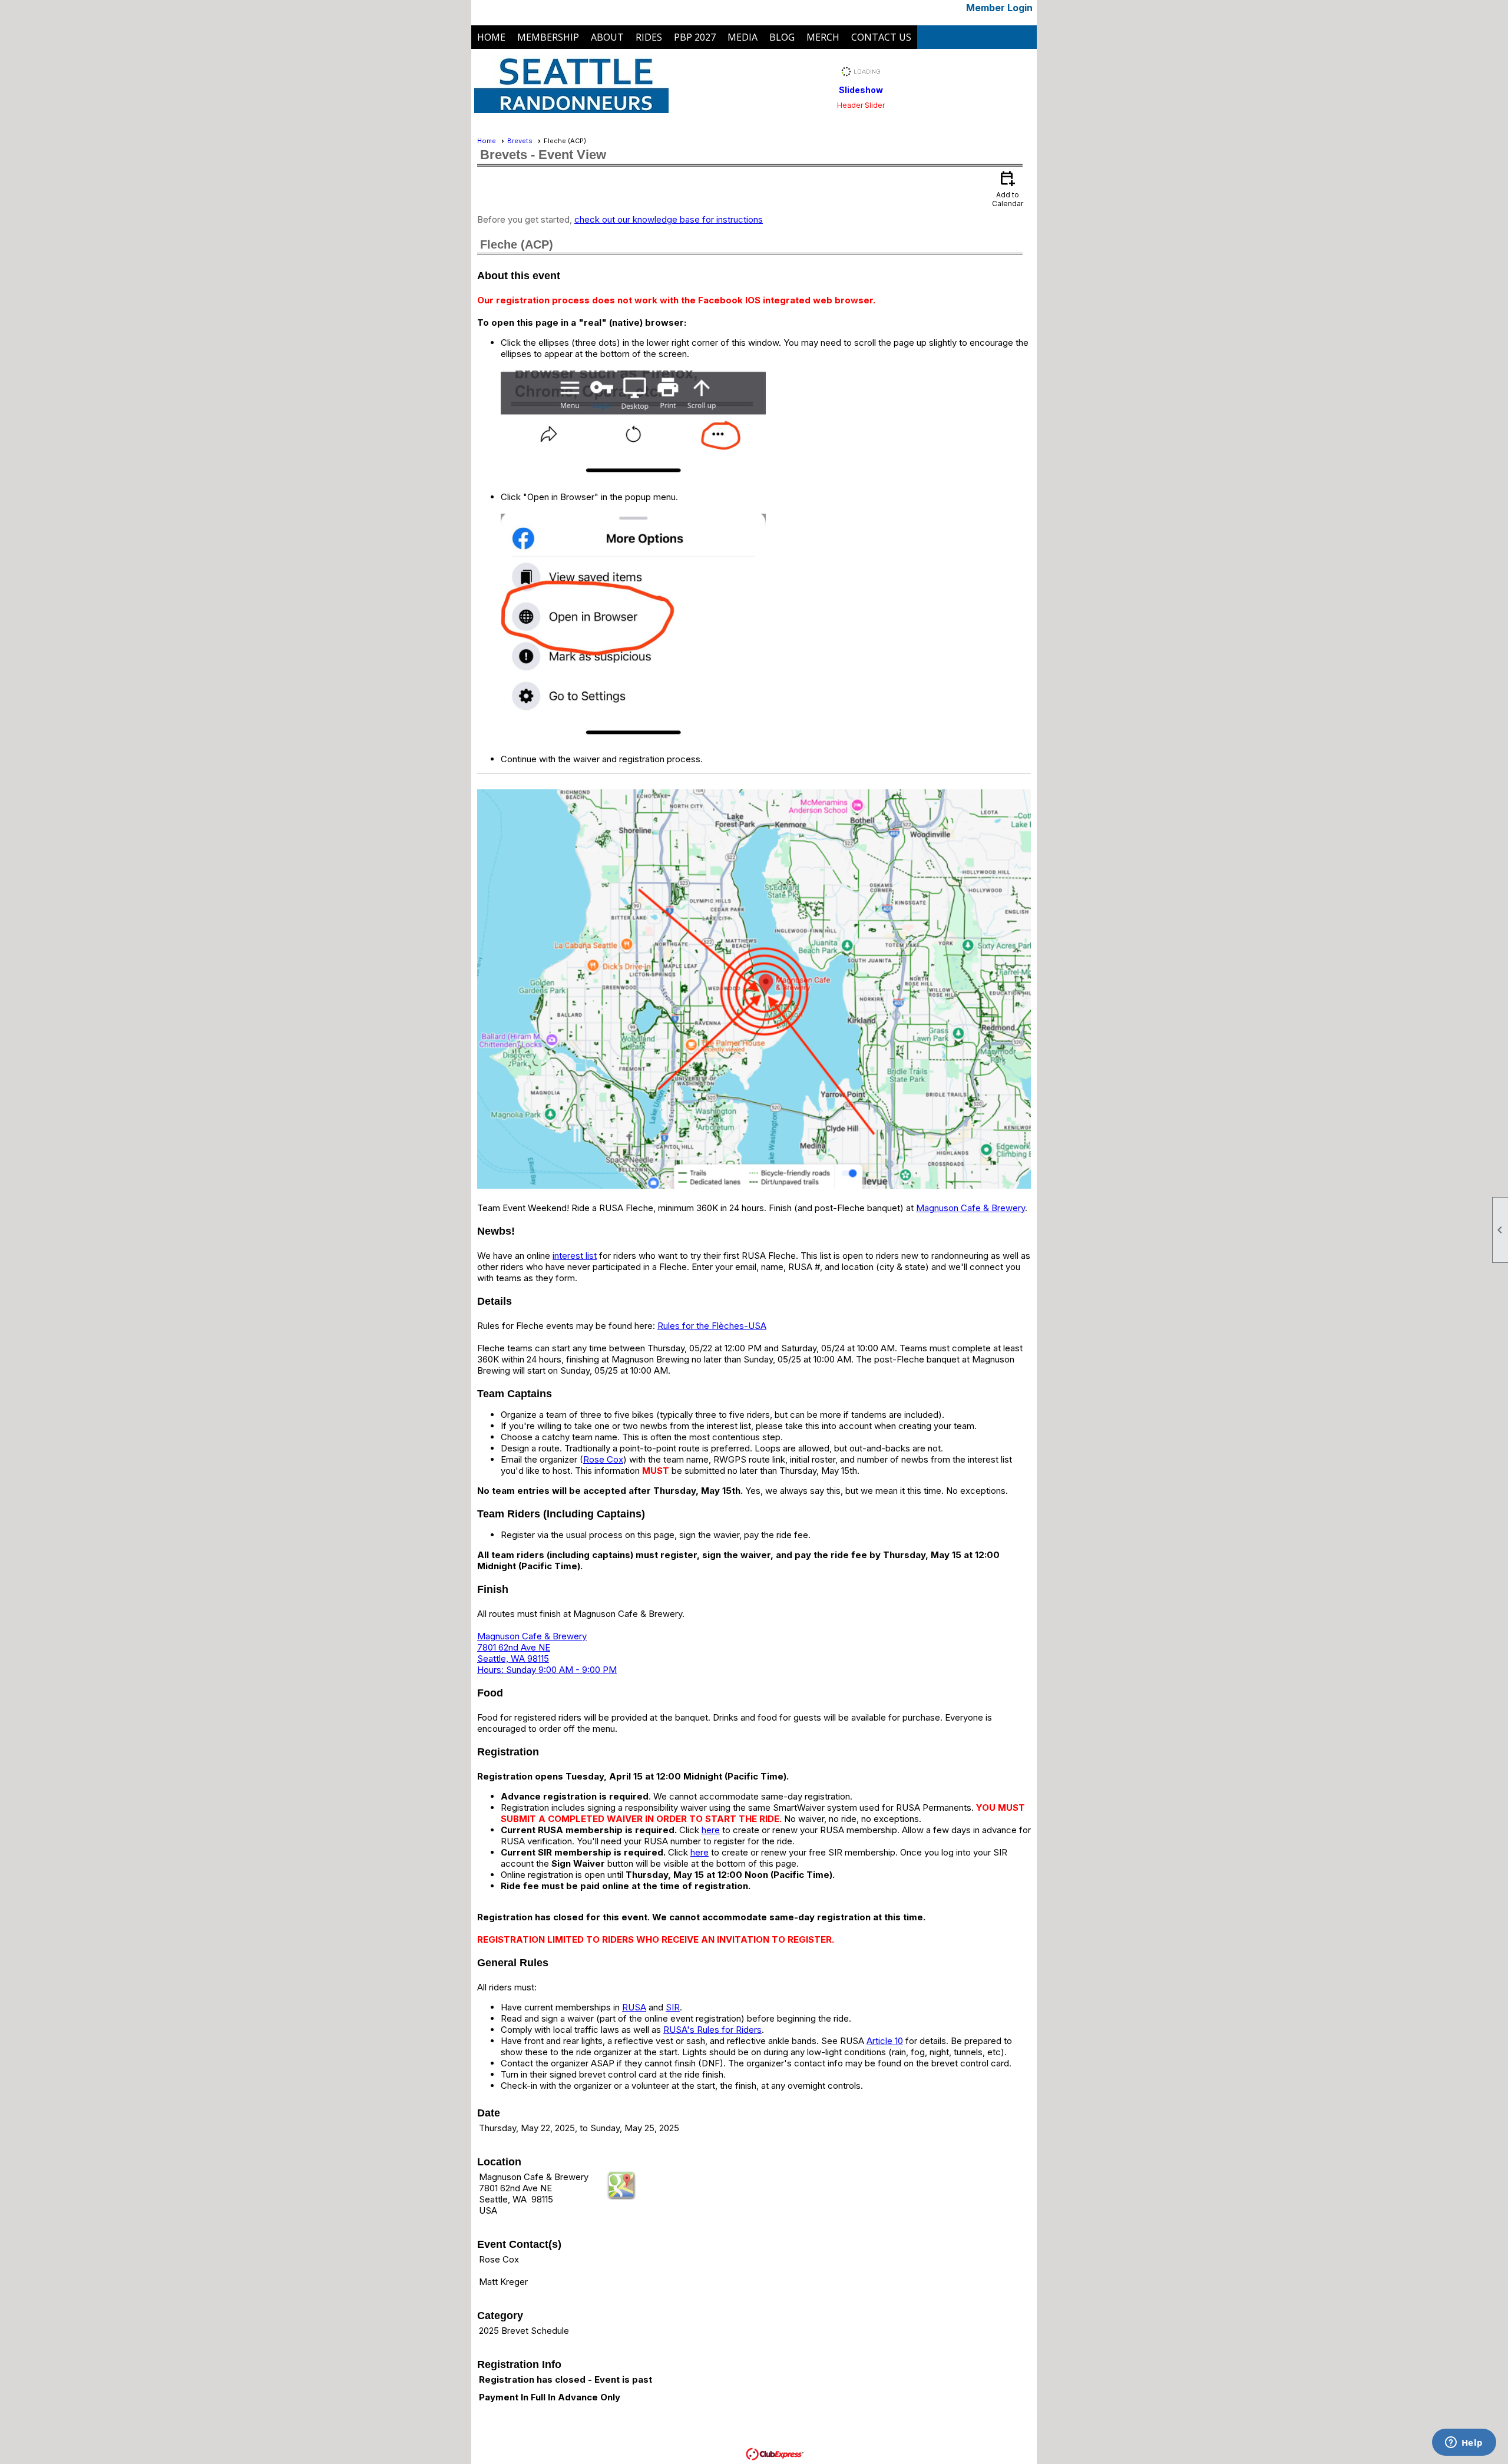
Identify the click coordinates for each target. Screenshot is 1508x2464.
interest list (575, 1256)
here (711, 1830)
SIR (673, 2007)
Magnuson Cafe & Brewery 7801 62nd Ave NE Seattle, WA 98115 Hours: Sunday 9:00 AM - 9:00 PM (547, 1653)
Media (743, 37)
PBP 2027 (695, 37)
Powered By (724, 2453)
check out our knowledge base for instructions (669, 219)
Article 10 (885, 2041)
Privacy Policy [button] (896, 2443)
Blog (782, 37)
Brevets (520, 141)
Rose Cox (603, 1459)
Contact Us (881, 37)
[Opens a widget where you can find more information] (1464, 2443)
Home (491, 37)
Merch (823, 37)
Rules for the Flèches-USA (712, 1326)
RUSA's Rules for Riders (712, 2030)
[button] (548, 37)
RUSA (634, 2007)
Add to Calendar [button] (1008, 188)
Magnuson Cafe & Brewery (970, 1208)
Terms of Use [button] (838, 2443)
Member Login (999, 8)
